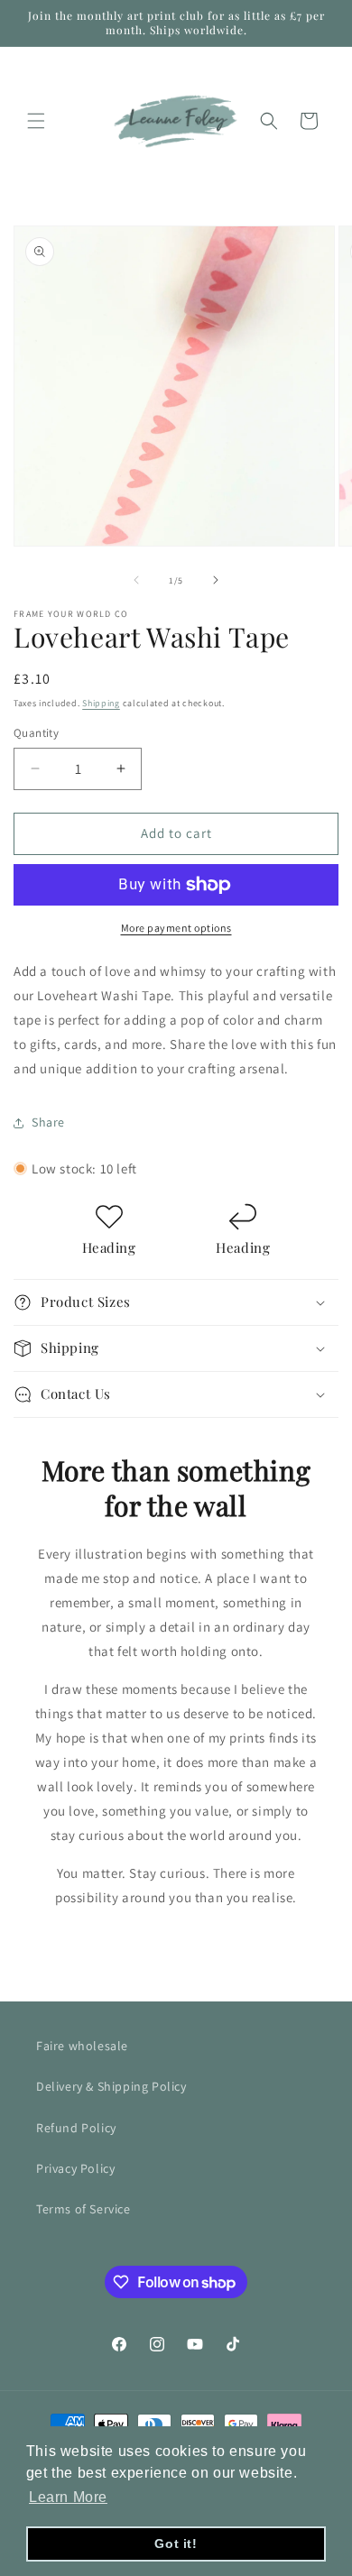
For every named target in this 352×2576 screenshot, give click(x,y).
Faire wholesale (82, 2046)
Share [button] (48, 1122)
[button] (36, 121)
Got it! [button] (176, 2544)
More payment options (176, 928)
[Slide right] (216, 580)
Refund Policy (76, 2128)
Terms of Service (83, 2209)
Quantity (36, 733)
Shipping (101, 703)
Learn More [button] (68, 2497)
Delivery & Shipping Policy (111, 2086)
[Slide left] (136, 580)
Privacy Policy (75, 2168)
